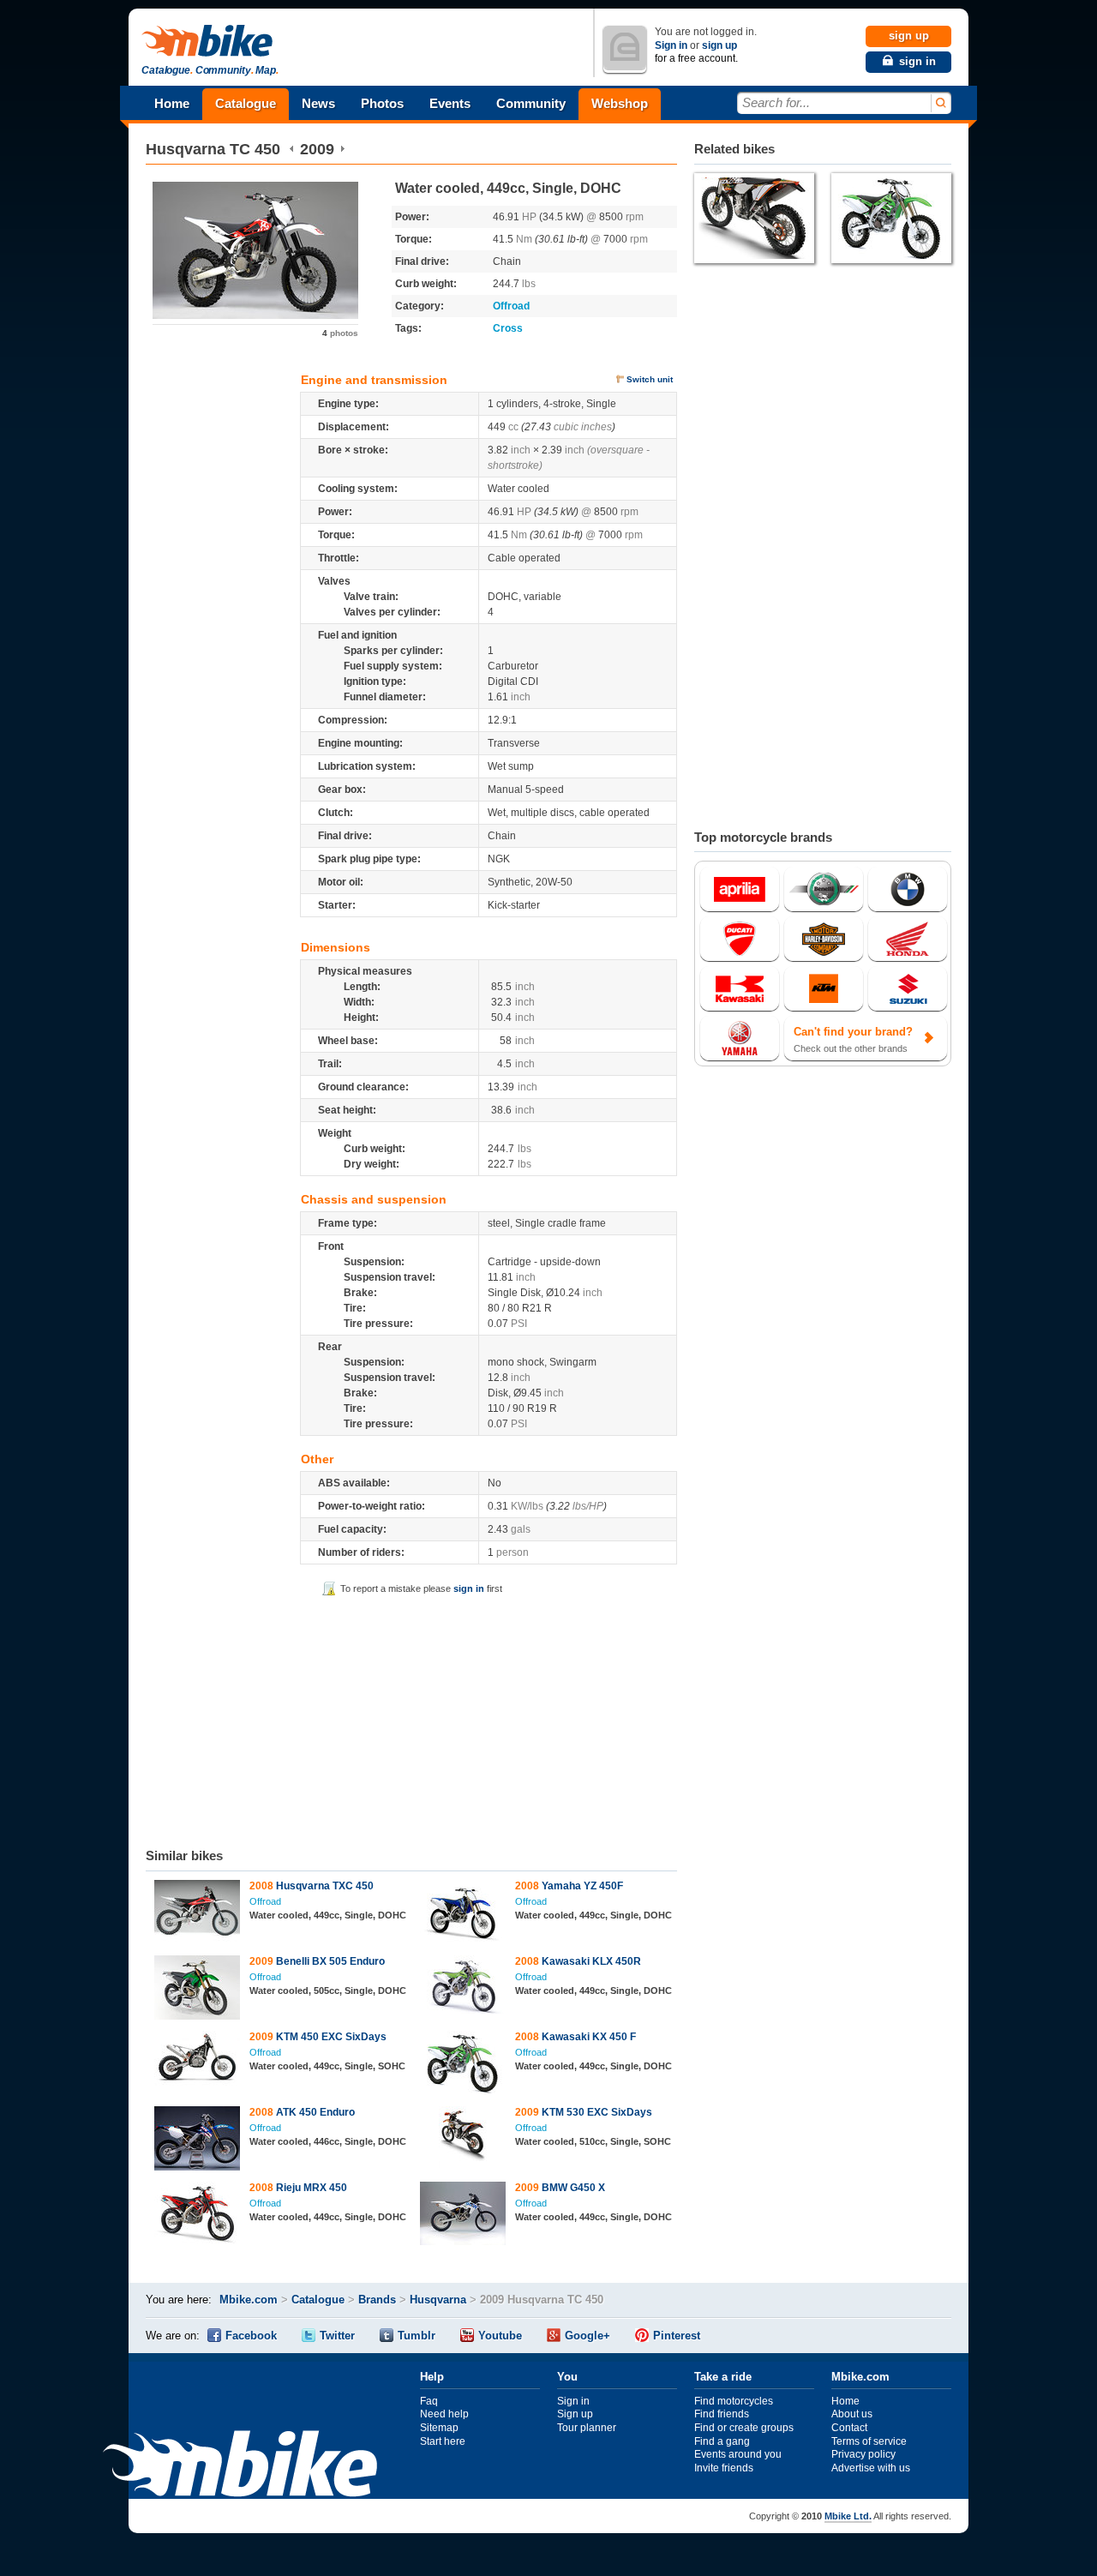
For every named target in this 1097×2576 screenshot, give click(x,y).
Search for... (776, 102)
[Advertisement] (411, 1719)
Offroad (511, 306)
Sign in (671, 45)
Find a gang (722, 2441)
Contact (849, 2428)
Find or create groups (744, 2428)
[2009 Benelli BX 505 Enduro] (198, 1990)
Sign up (575, 2414)
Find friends (722, 2414)
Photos (382, 103)
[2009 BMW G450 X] (463, 2216)
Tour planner (587, 2428)
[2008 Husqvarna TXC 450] (198, 1913)
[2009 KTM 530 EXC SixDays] (463, 2141)
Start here (443, 2441)
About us (852, 2414)
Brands (377, 2300)
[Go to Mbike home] (210, 42)
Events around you (738, 2454)
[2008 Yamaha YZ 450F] (463, 1914)
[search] (940, 103)
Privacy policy (863, 2454)
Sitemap (439, 2428)
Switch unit (650, 379)
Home (172, 103)
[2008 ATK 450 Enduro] (198, 2141)
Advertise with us (871, 2468)
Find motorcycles (734, 2401)
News (318, 103)
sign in (469, 1588)
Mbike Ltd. (848, 2516)
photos (340, 333)
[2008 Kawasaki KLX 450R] (463, 1987)
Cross (508, 328)
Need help (444, 2414)
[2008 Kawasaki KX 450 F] (463, 2065)
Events (450, 103)
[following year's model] (342, 149)
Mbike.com (249, 2300)
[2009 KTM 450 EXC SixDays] (198, 2060)
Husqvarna (186, 149)
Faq (429, 2401)
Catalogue (246, 103)
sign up (719, 45)
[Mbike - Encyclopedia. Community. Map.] (240, 2466)
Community (531, 103)
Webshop (620, 103)
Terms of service (869, 2441)
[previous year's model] (292, 149)
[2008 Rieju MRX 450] (198, 2216)
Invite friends (724, 2468)
